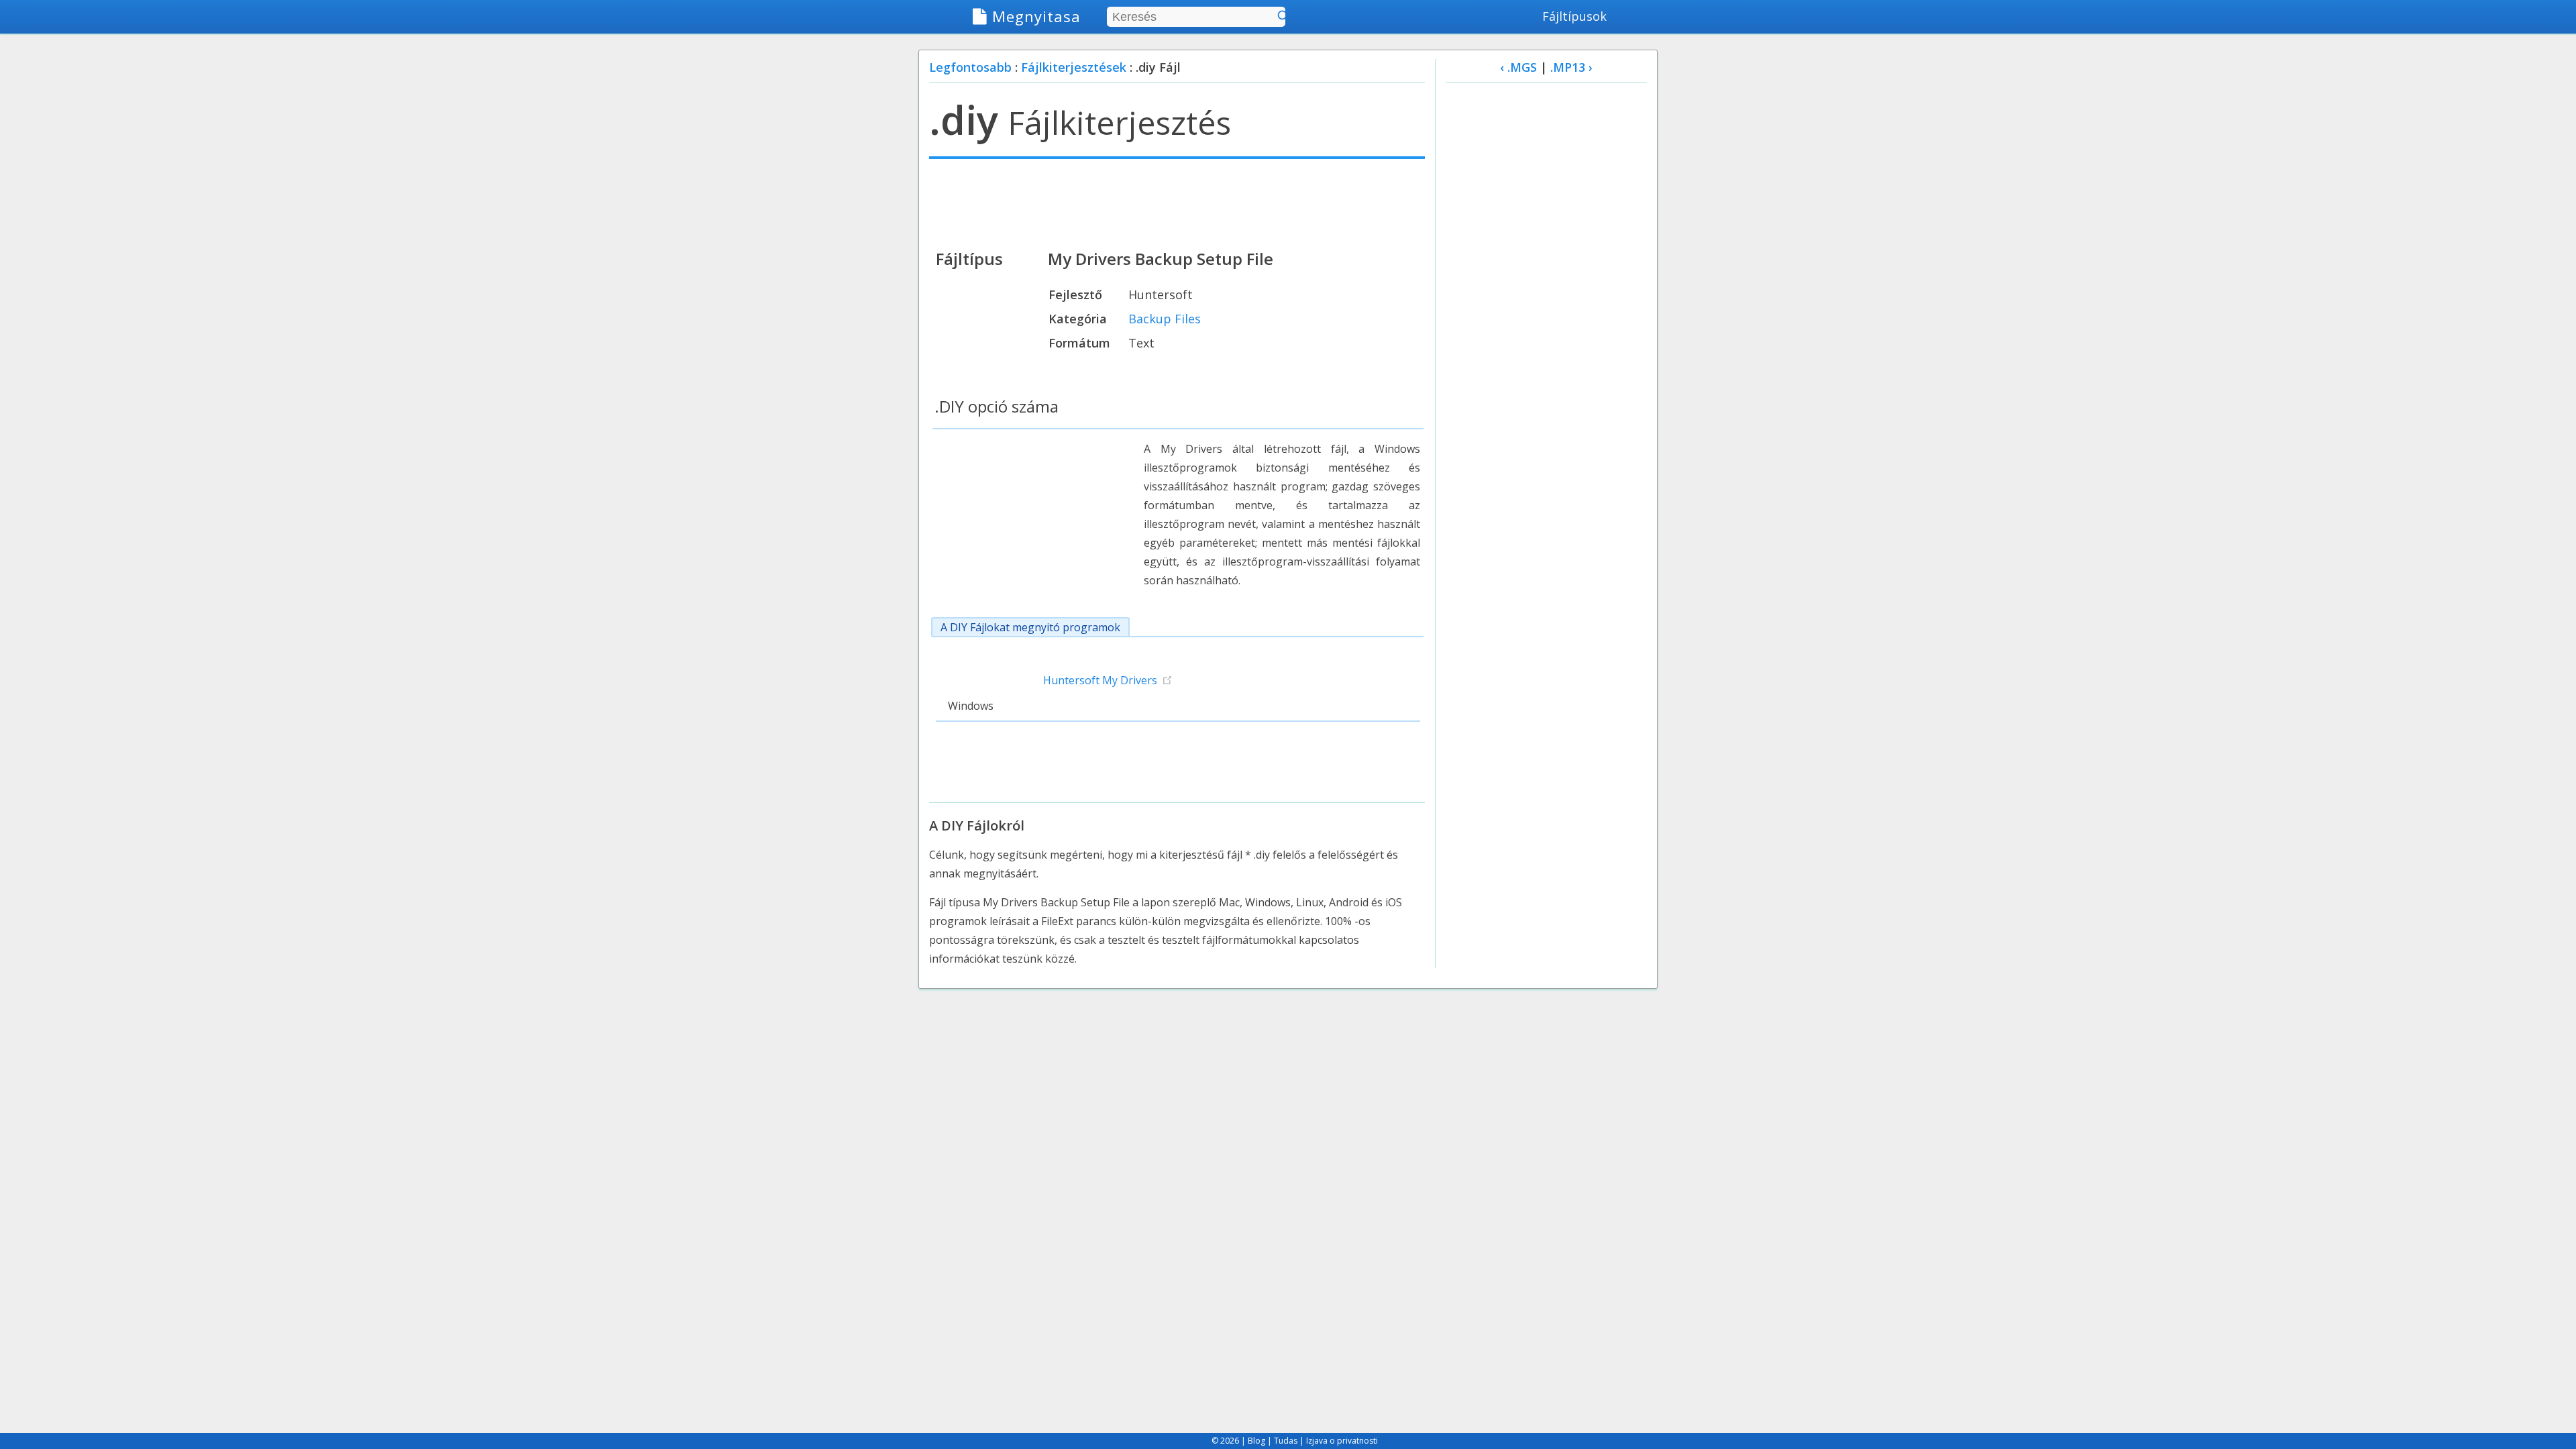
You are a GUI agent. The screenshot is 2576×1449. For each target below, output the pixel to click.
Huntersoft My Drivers (1100, 680)
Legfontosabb (970, 67)
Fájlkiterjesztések (1074, 67)
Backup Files (1165, 319)
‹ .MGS (1518, 67)
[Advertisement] (1177, 203)
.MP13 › (1571, 67)
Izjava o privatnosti (1342, 1441)
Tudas (1286, 1441)
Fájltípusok (1574, 16)
